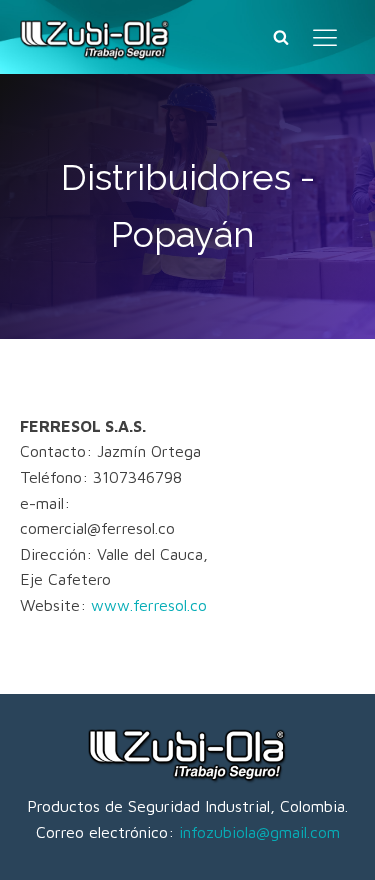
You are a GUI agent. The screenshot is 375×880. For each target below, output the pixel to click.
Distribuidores (176, 177)
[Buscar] (281, 37)
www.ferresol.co (149, 605)
